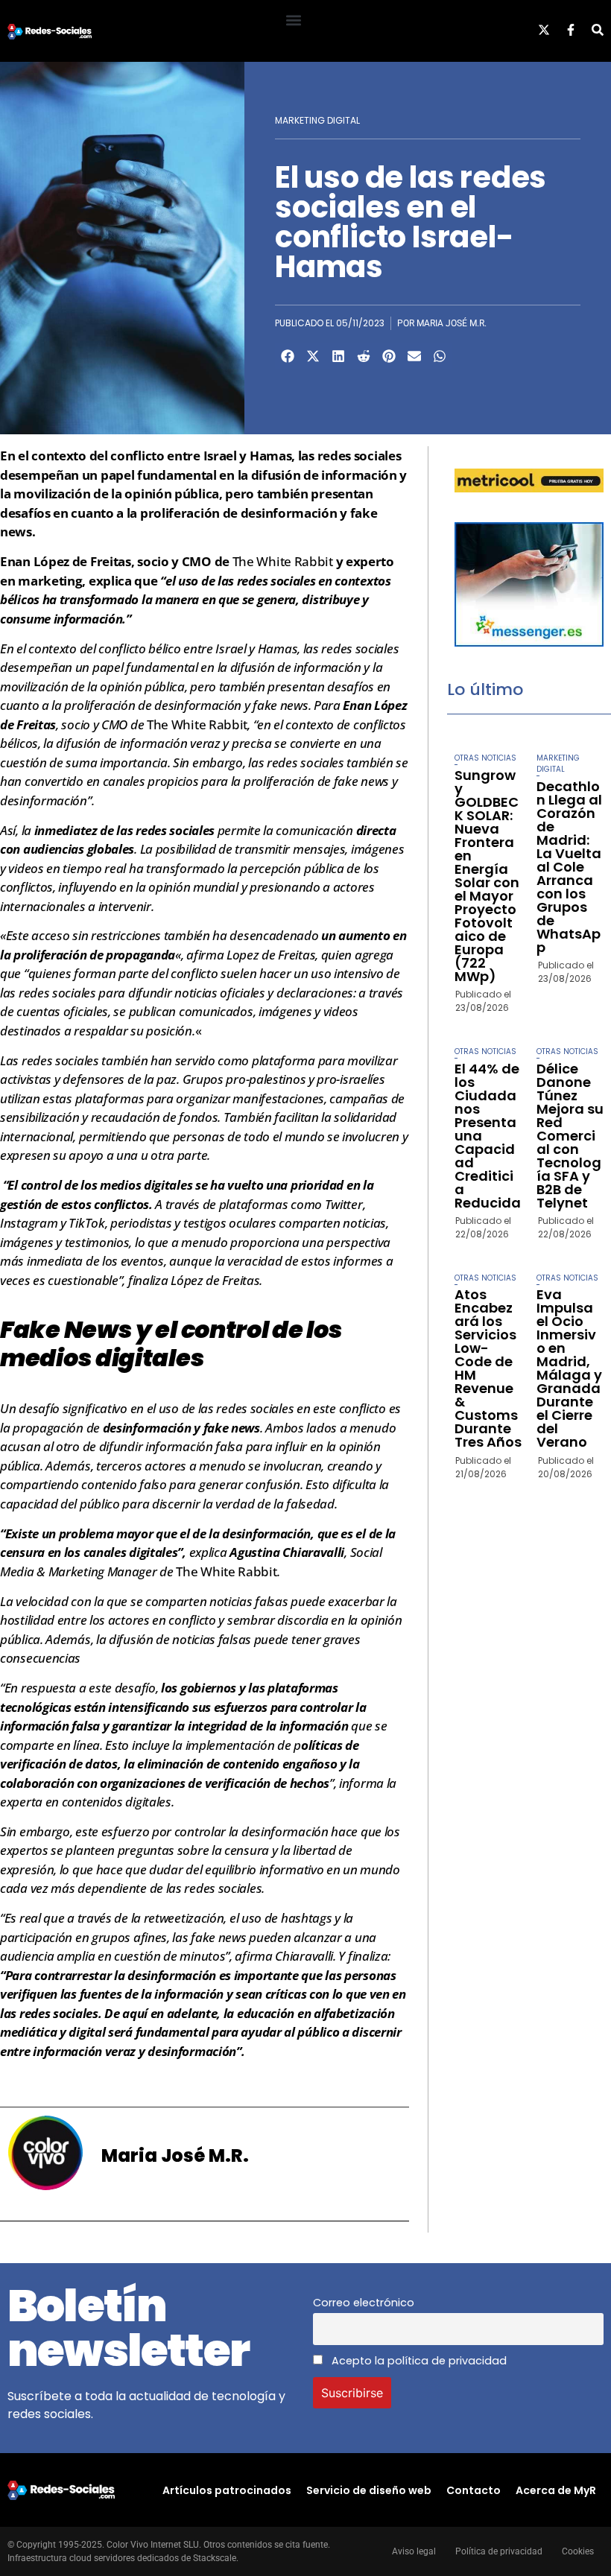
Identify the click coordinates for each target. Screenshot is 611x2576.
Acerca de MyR (556, 2490)
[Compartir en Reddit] (364, 356)
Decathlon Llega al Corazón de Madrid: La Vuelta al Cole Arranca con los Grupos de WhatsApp (569, 867)
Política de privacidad (499, 2551)
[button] (293, 20)
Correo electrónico (364, 2303)
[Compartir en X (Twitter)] (313, 356)
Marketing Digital (317, 120)
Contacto (474, 2490)
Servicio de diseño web (369, 2490)
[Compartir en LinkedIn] (338, 356)
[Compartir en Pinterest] (389, 356)
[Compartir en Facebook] (288, 356)
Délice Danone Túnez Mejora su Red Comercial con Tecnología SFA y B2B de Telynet (570, 1136)
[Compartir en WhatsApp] (440, 356)
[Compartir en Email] (414, 356)
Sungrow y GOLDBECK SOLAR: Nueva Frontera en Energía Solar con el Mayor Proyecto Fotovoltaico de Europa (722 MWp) (487, 876)
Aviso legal (414, 2551)
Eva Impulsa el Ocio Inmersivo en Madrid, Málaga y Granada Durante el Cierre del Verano (569, 1368)
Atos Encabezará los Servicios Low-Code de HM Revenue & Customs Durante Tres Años (488, 1368)
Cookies (578, 2551)
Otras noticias (485, 758)
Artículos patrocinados (227, 2490)
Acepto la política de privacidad (418, 2361)
